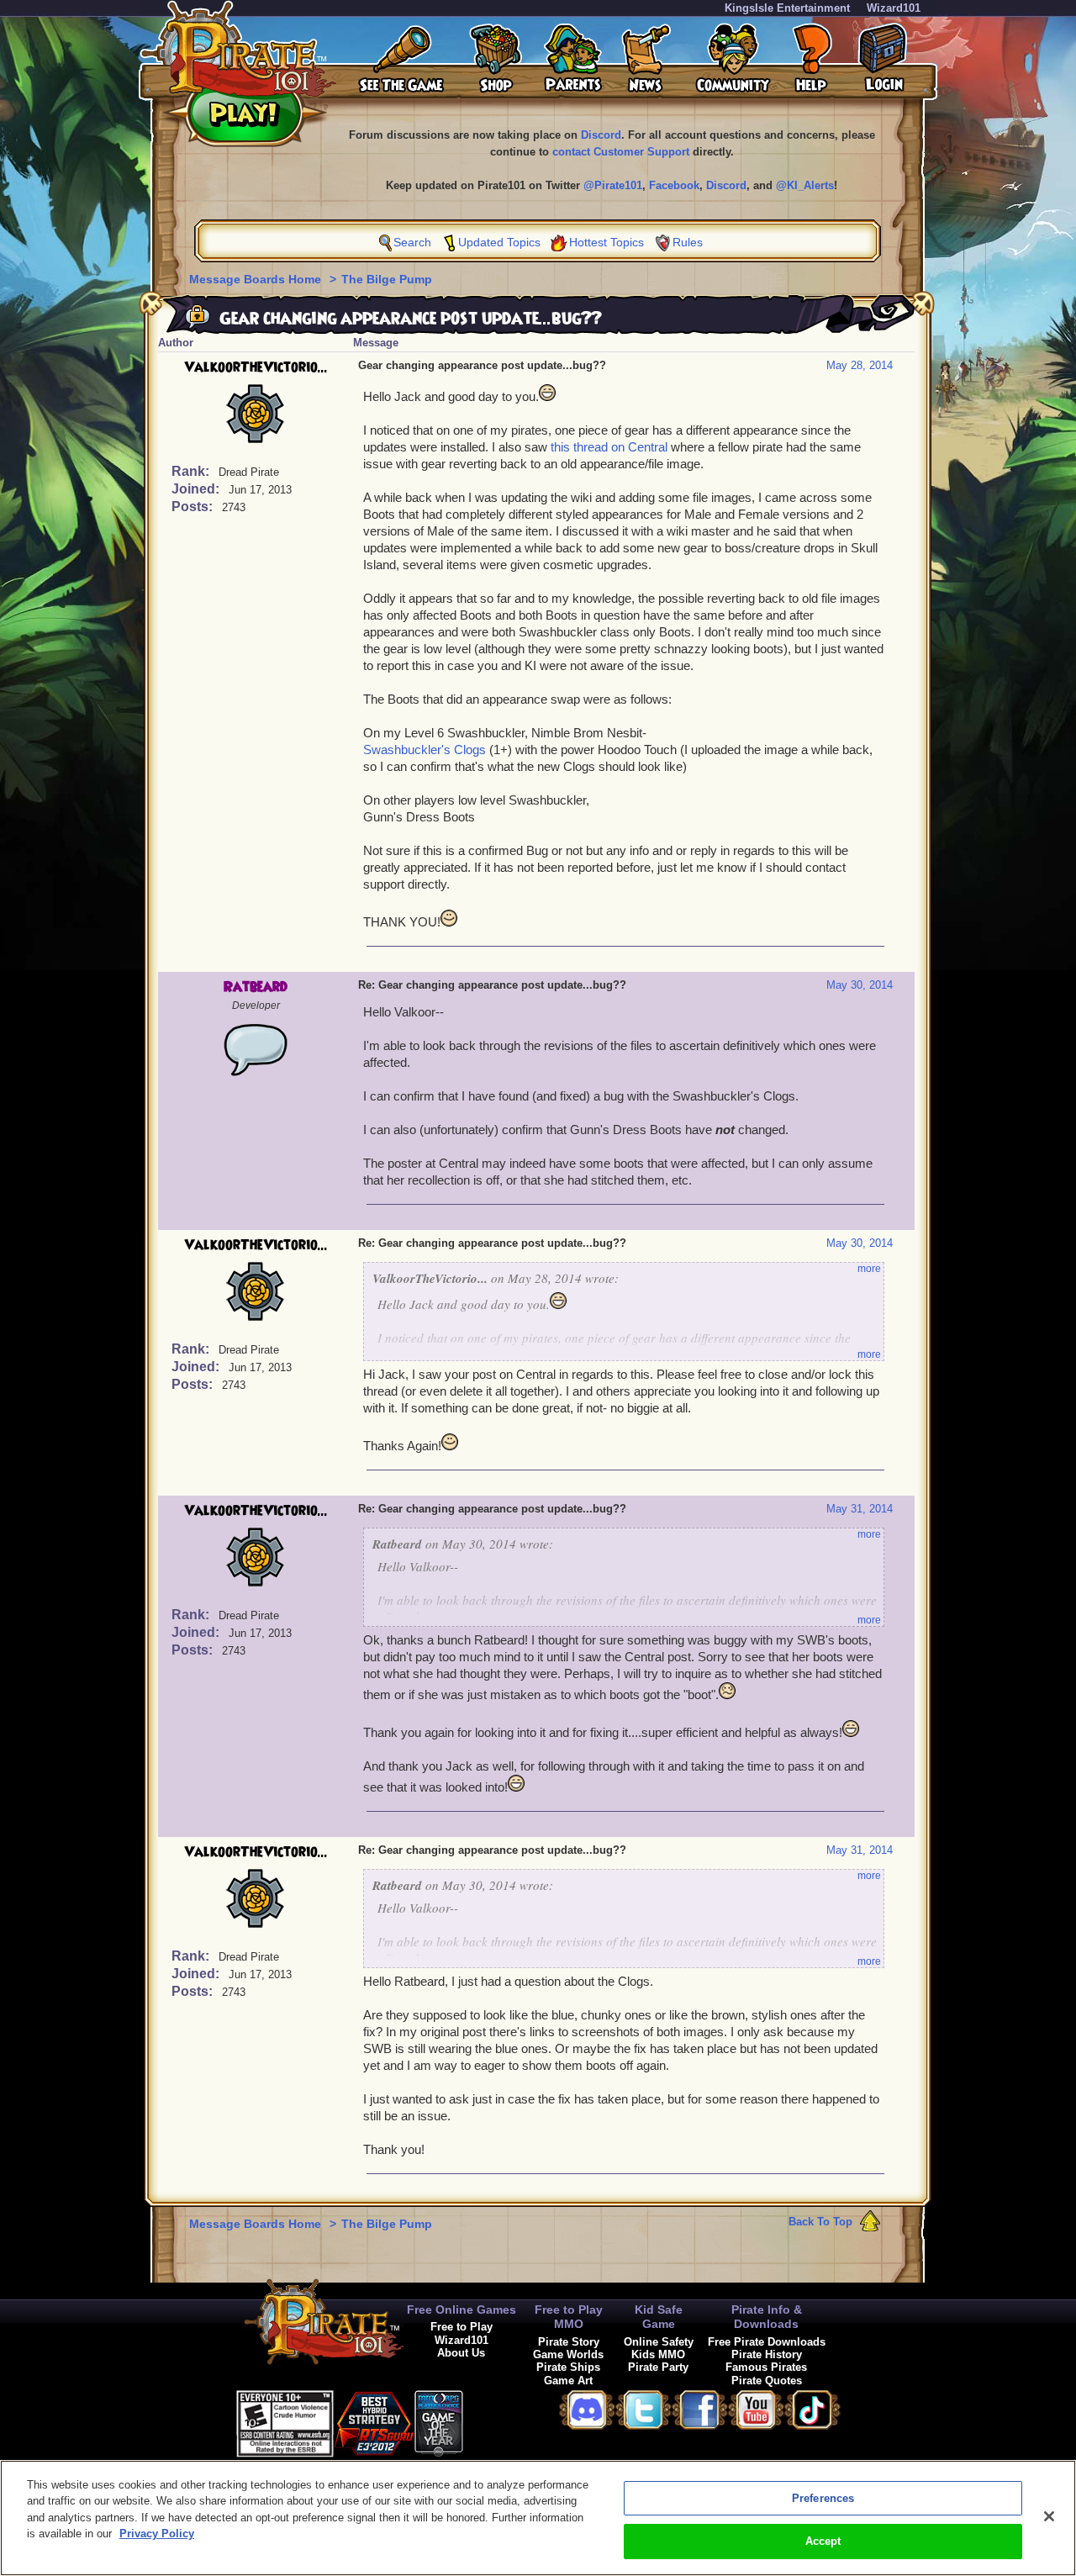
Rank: (192, 471)
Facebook (674, 185)
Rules (688, 242)
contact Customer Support (621, 152)
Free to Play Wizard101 (462, 2333)
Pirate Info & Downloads (767, 2317)
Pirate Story (569, 2342)
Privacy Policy (157, 2534)
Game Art (568, 2381)
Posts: (194, 507)
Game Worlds (568, 2354)
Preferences (823, 2498)
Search (412, 242)
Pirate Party (658, 2367)
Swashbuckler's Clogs (425, 750)
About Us (461, 2353)
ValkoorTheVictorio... (256, 367)
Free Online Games (462, 2309)
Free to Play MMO (569, 2317)
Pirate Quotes (767, 2381)
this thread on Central (609, 447)
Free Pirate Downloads (767, 2342)
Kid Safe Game (659, 2317)
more (869, 1269)
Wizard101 (894, 8)
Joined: (197, 489)
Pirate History (767, 2354)
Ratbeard (256, 987)
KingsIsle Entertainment (787, 8)
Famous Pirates (766, 2367)
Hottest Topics (607, 242)
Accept (823, 2541)
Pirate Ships (568, 2367)
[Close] (1049, 2516)
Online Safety (659, 2342)
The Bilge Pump (387, 279)
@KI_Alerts (805, 185)
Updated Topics (499, 242)
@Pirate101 (613, 185)
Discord (601, 135)
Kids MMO (658, 2354)
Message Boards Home (257, 279)
